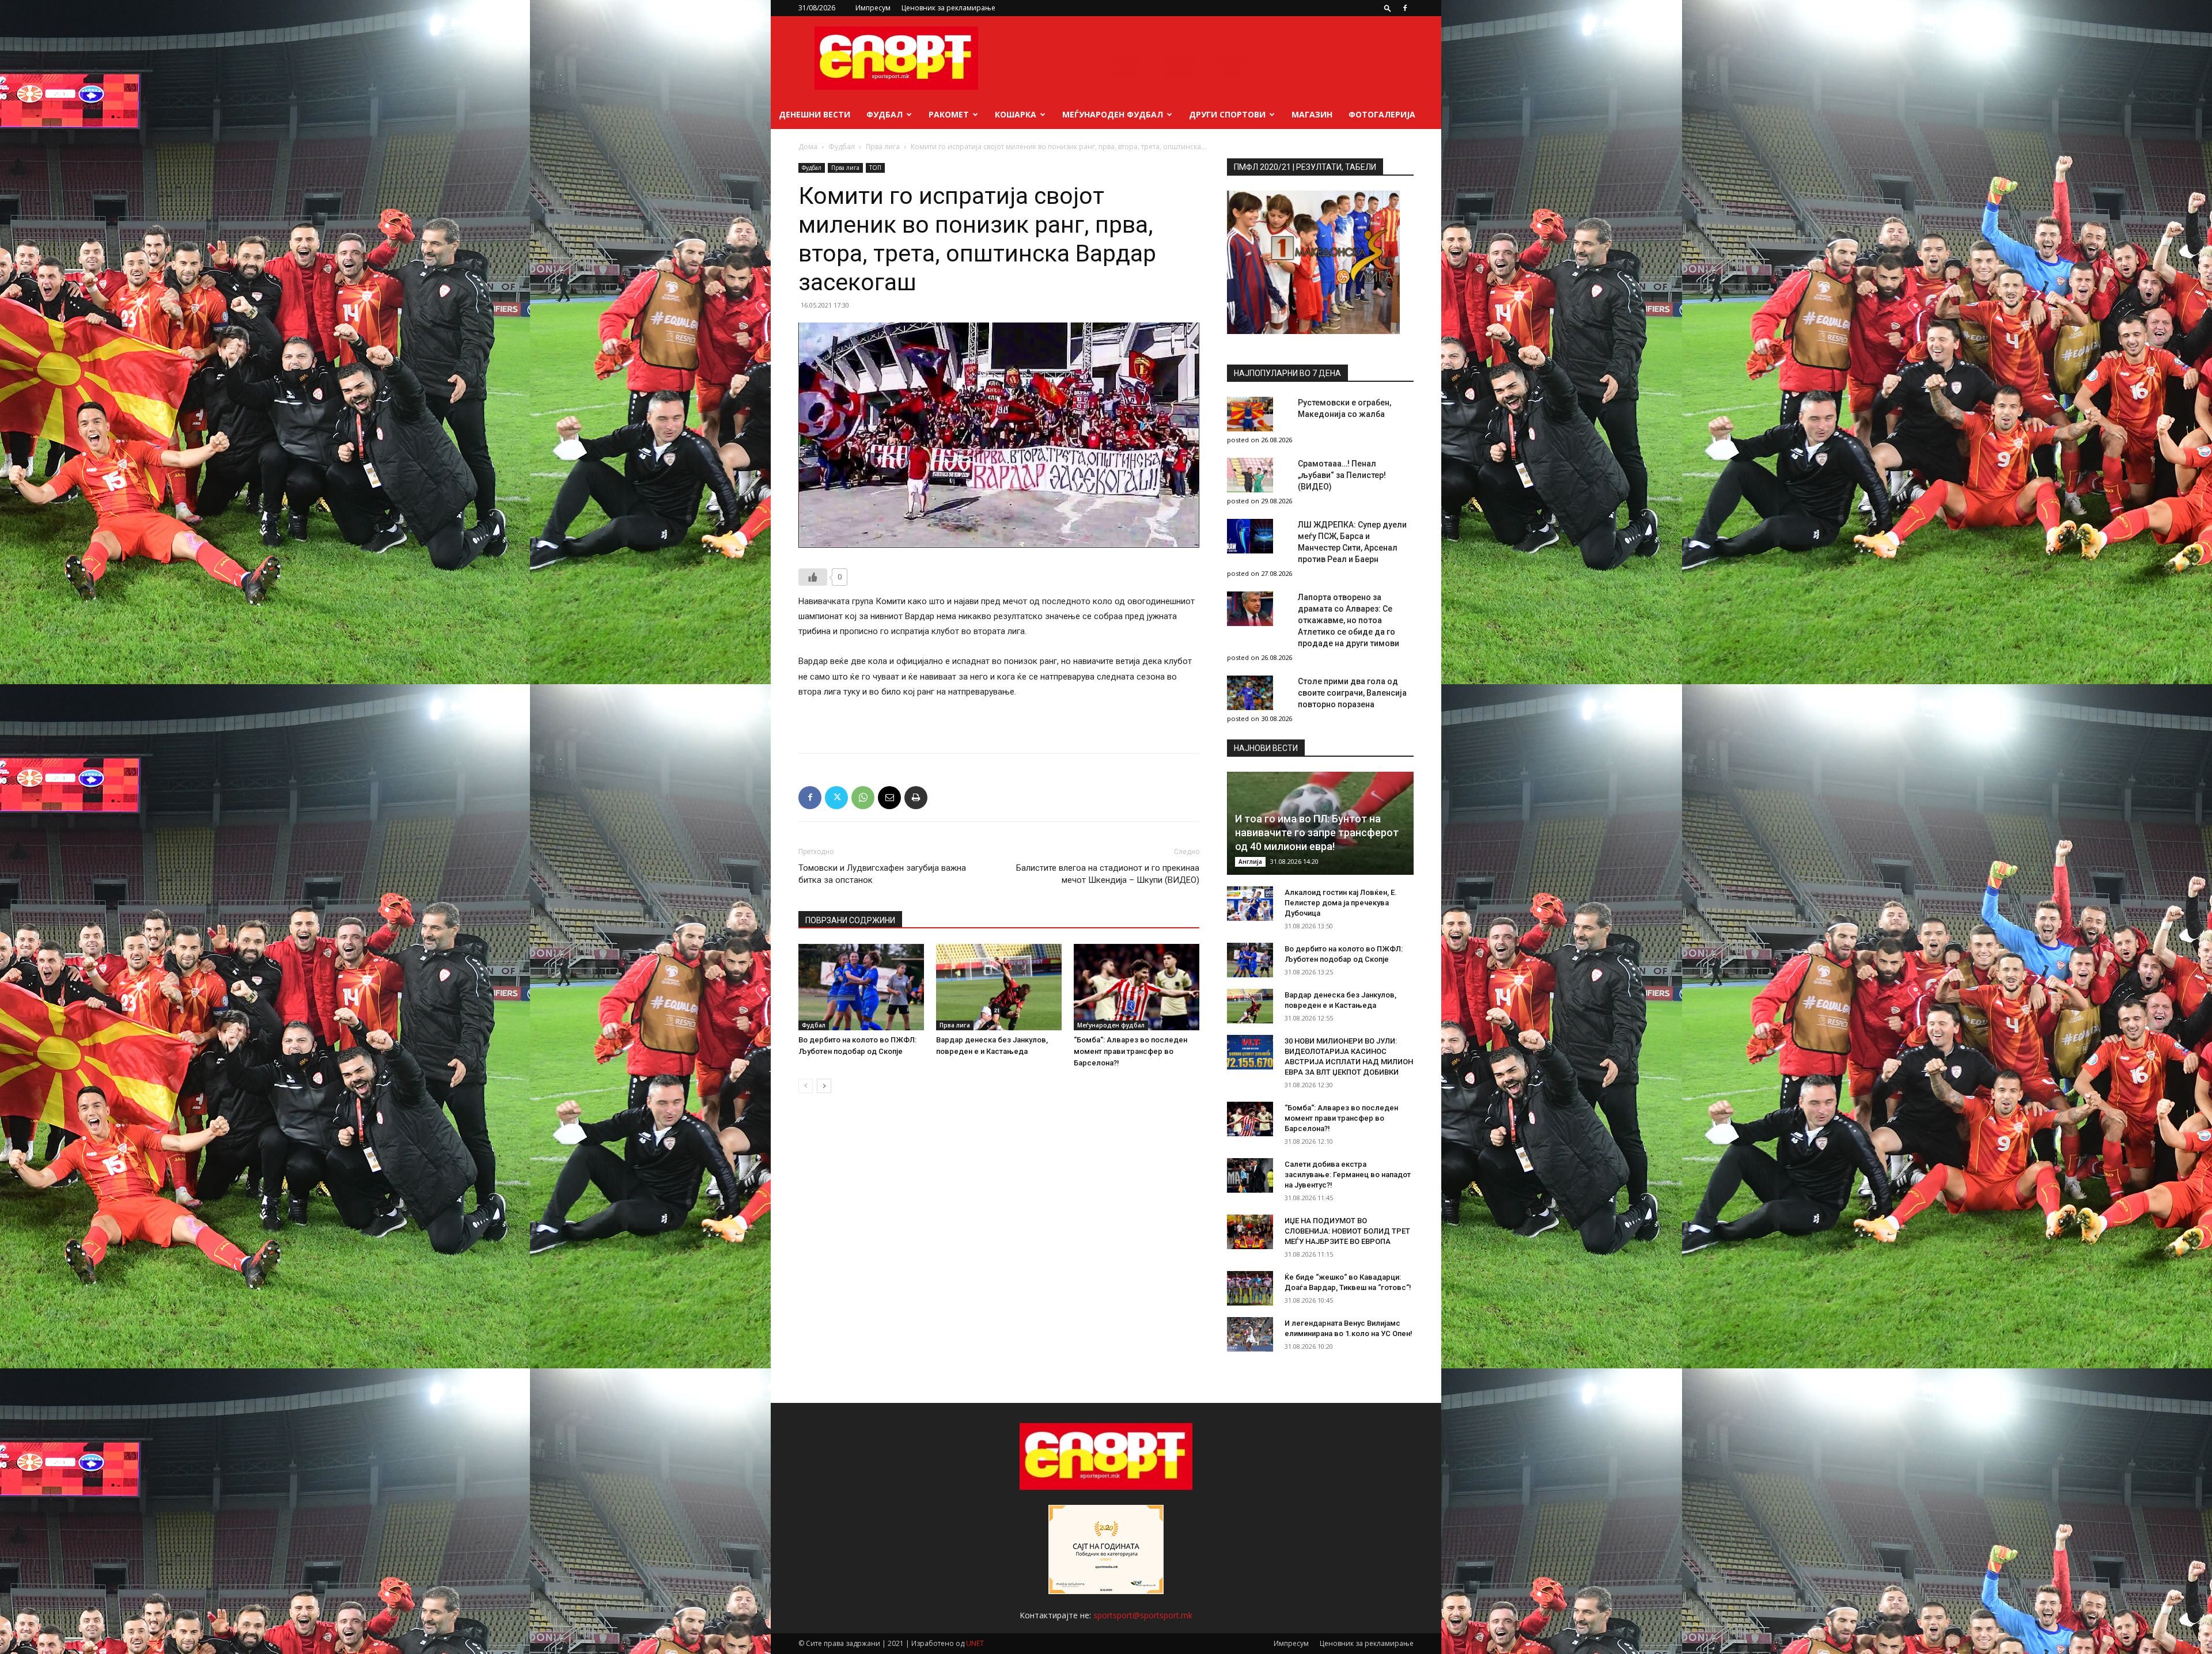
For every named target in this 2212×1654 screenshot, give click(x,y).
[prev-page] (806, 1086)
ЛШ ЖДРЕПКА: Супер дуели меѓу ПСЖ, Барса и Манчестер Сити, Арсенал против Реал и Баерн (1352, 542)
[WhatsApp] (863, 798)
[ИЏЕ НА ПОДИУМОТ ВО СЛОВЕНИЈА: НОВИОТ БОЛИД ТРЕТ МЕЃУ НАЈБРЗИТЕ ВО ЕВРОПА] (1250, 1232)
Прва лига (883, 147)
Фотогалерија (1382, 114)
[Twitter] (836, 798)
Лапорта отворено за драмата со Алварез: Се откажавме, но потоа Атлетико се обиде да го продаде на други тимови (1349, 620)
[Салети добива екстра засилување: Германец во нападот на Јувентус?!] (1250, 1175)
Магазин (1312, 114)
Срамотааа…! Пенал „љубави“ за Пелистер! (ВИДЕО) (1342, 475)
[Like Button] (813, 577)
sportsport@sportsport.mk (1143, 1615)
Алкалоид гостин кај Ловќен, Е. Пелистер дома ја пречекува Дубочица (1341, 903)
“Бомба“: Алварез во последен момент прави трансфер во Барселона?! (1130, 1051)
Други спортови (1227, 114)
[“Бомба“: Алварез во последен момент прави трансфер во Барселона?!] (1137, 987)
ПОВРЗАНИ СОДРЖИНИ (850, 920)
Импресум (873, 8)
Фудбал (885, 114)
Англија (1250, 862)
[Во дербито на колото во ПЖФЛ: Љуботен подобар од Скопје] (861, 987)
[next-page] (824, 1086)
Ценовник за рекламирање (948, 8)
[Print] (916, 798)
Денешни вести (815, 114)
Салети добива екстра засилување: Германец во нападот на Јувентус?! (1348, 1175)
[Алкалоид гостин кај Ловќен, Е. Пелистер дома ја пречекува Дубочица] (1250, 904)
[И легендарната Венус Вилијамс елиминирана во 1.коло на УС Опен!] (1250, 1334)
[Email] (889, 798)
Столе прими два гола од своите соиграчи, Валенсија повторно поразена (1352, 693)
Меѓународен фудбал (1113, 114)
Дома (808, 147)
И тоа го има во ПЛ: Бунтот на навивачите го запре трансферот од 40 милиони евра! (1317, 832)
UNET (975, 1643)
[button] (1388, 8)
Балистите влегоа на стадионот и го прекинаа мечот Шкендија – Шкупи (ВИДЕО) (1108, 874)
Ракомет (949, 114)
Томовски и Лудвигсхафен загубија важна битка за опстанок (882, 874)
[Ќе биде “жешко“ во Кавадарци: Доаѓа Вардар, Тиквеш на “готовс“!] (1250, 1288)
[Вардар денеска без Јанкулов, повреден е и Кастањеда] (999, 987)
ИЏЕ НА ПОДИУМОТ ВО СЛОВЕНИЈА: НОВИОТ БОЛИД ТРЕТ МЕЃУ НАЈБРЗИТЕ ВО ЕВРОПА (1347, 1231)
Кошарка (1016, 114)
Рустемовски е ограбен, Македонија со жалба (1344, 408)
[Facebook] (1405, 8)
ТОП (875, 168)
